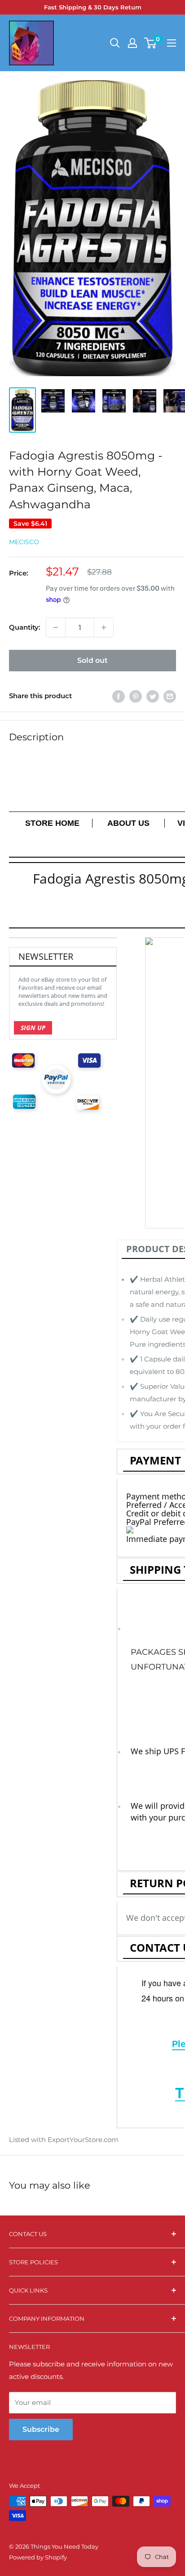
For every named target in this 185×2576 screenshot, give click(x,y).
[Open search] (115, 43)
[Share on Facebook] (119, 696)
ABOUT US (130, 823)
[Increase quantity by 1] (104, 627)
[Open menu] (172, 43)
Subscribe (41, 2429)
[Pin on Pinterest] (136, 696)
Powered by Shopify (38, 2557)
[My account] (132, 43)
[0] (151, 43)
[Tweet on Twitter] (153, 696)
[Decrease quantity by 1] (56, 627)
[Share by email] (170, 696)
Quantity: (25, 627)
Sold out (92, 660)
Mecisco (24, 542)
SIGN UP (33, 1028)
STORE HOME (52, 823)
